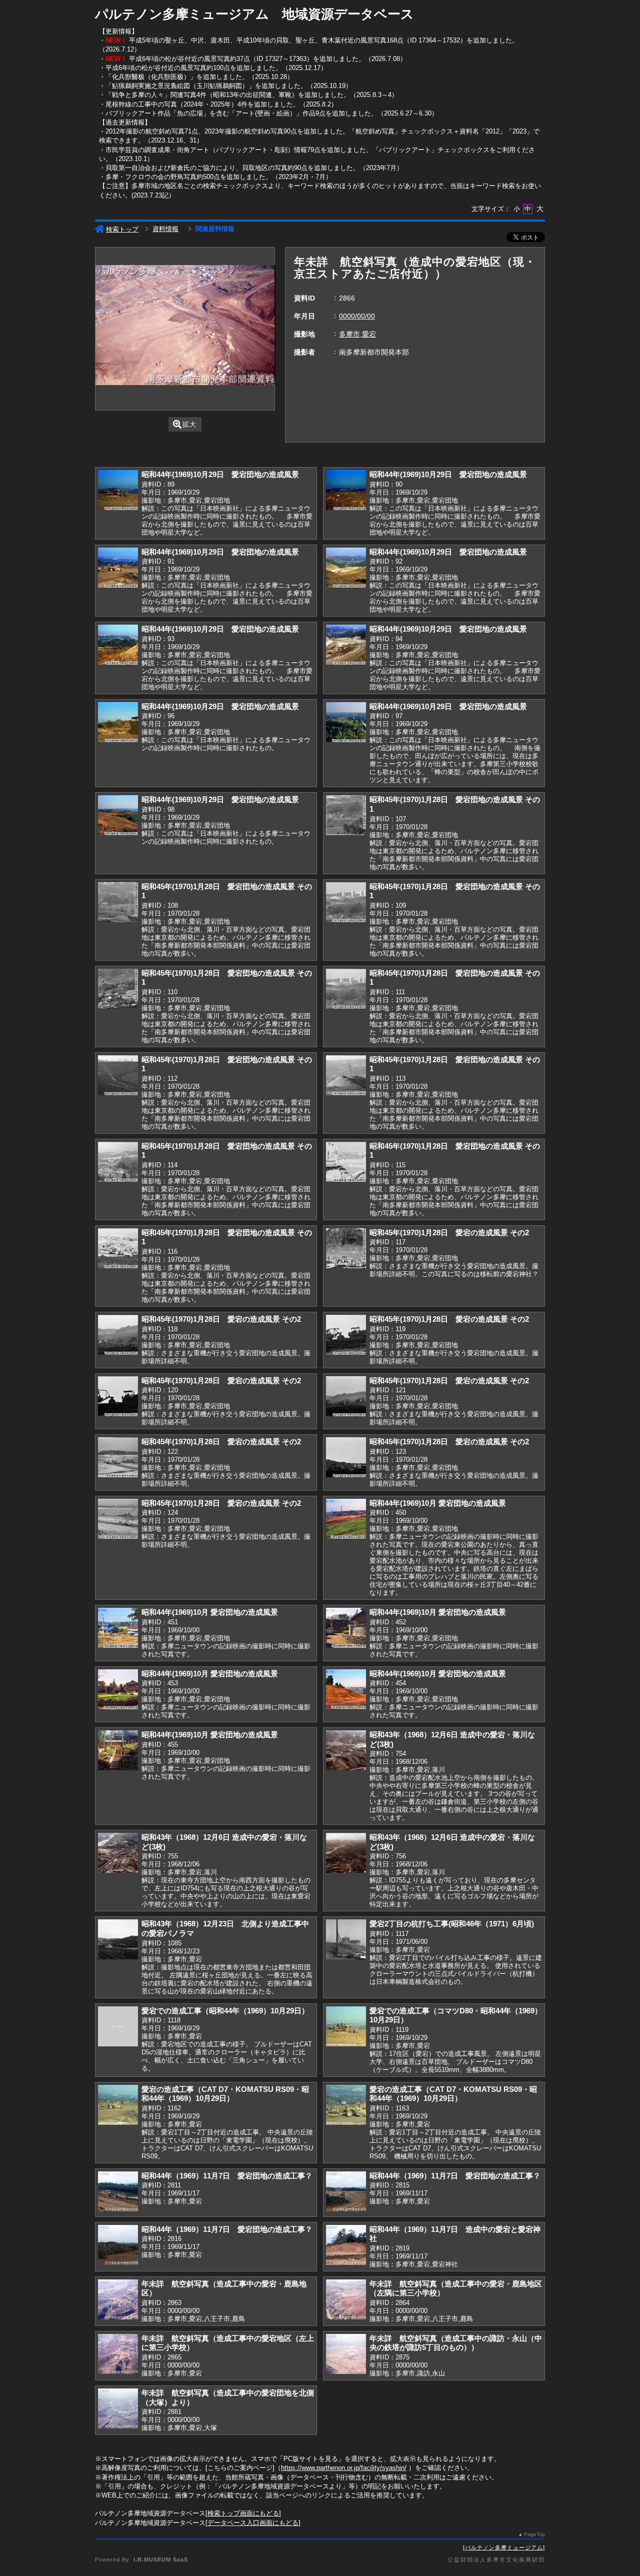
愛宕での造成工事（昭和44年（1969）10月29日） (225, 2011)
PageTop (534, 2534)
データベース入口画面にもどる (253, 2523)
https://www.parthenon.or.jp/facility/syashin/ (344, 2468)
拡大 (189, 424)
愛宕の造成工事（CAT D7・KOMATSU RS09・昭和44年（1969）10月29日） (225, 2094)
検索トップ (122, 229)
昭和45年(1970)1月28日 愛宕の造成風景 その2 (449, 1232)
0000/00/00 (357, 316)
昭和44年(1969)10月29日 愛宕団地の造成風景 (220, 474)
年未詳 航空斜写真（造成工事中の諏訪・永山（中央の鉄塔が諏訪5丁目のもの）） (456, 2343)
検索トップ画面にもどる (243, 2513)
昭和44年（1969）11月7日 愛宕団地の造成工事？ (227, 2176)
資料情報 (165, 229)
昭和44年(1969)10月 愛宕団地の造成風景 (438, 1503)
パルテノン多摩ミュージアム (504, 2547)
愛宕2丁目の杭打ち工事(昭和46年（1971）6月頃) (452, 1924)
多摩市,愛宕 (357, 334)
